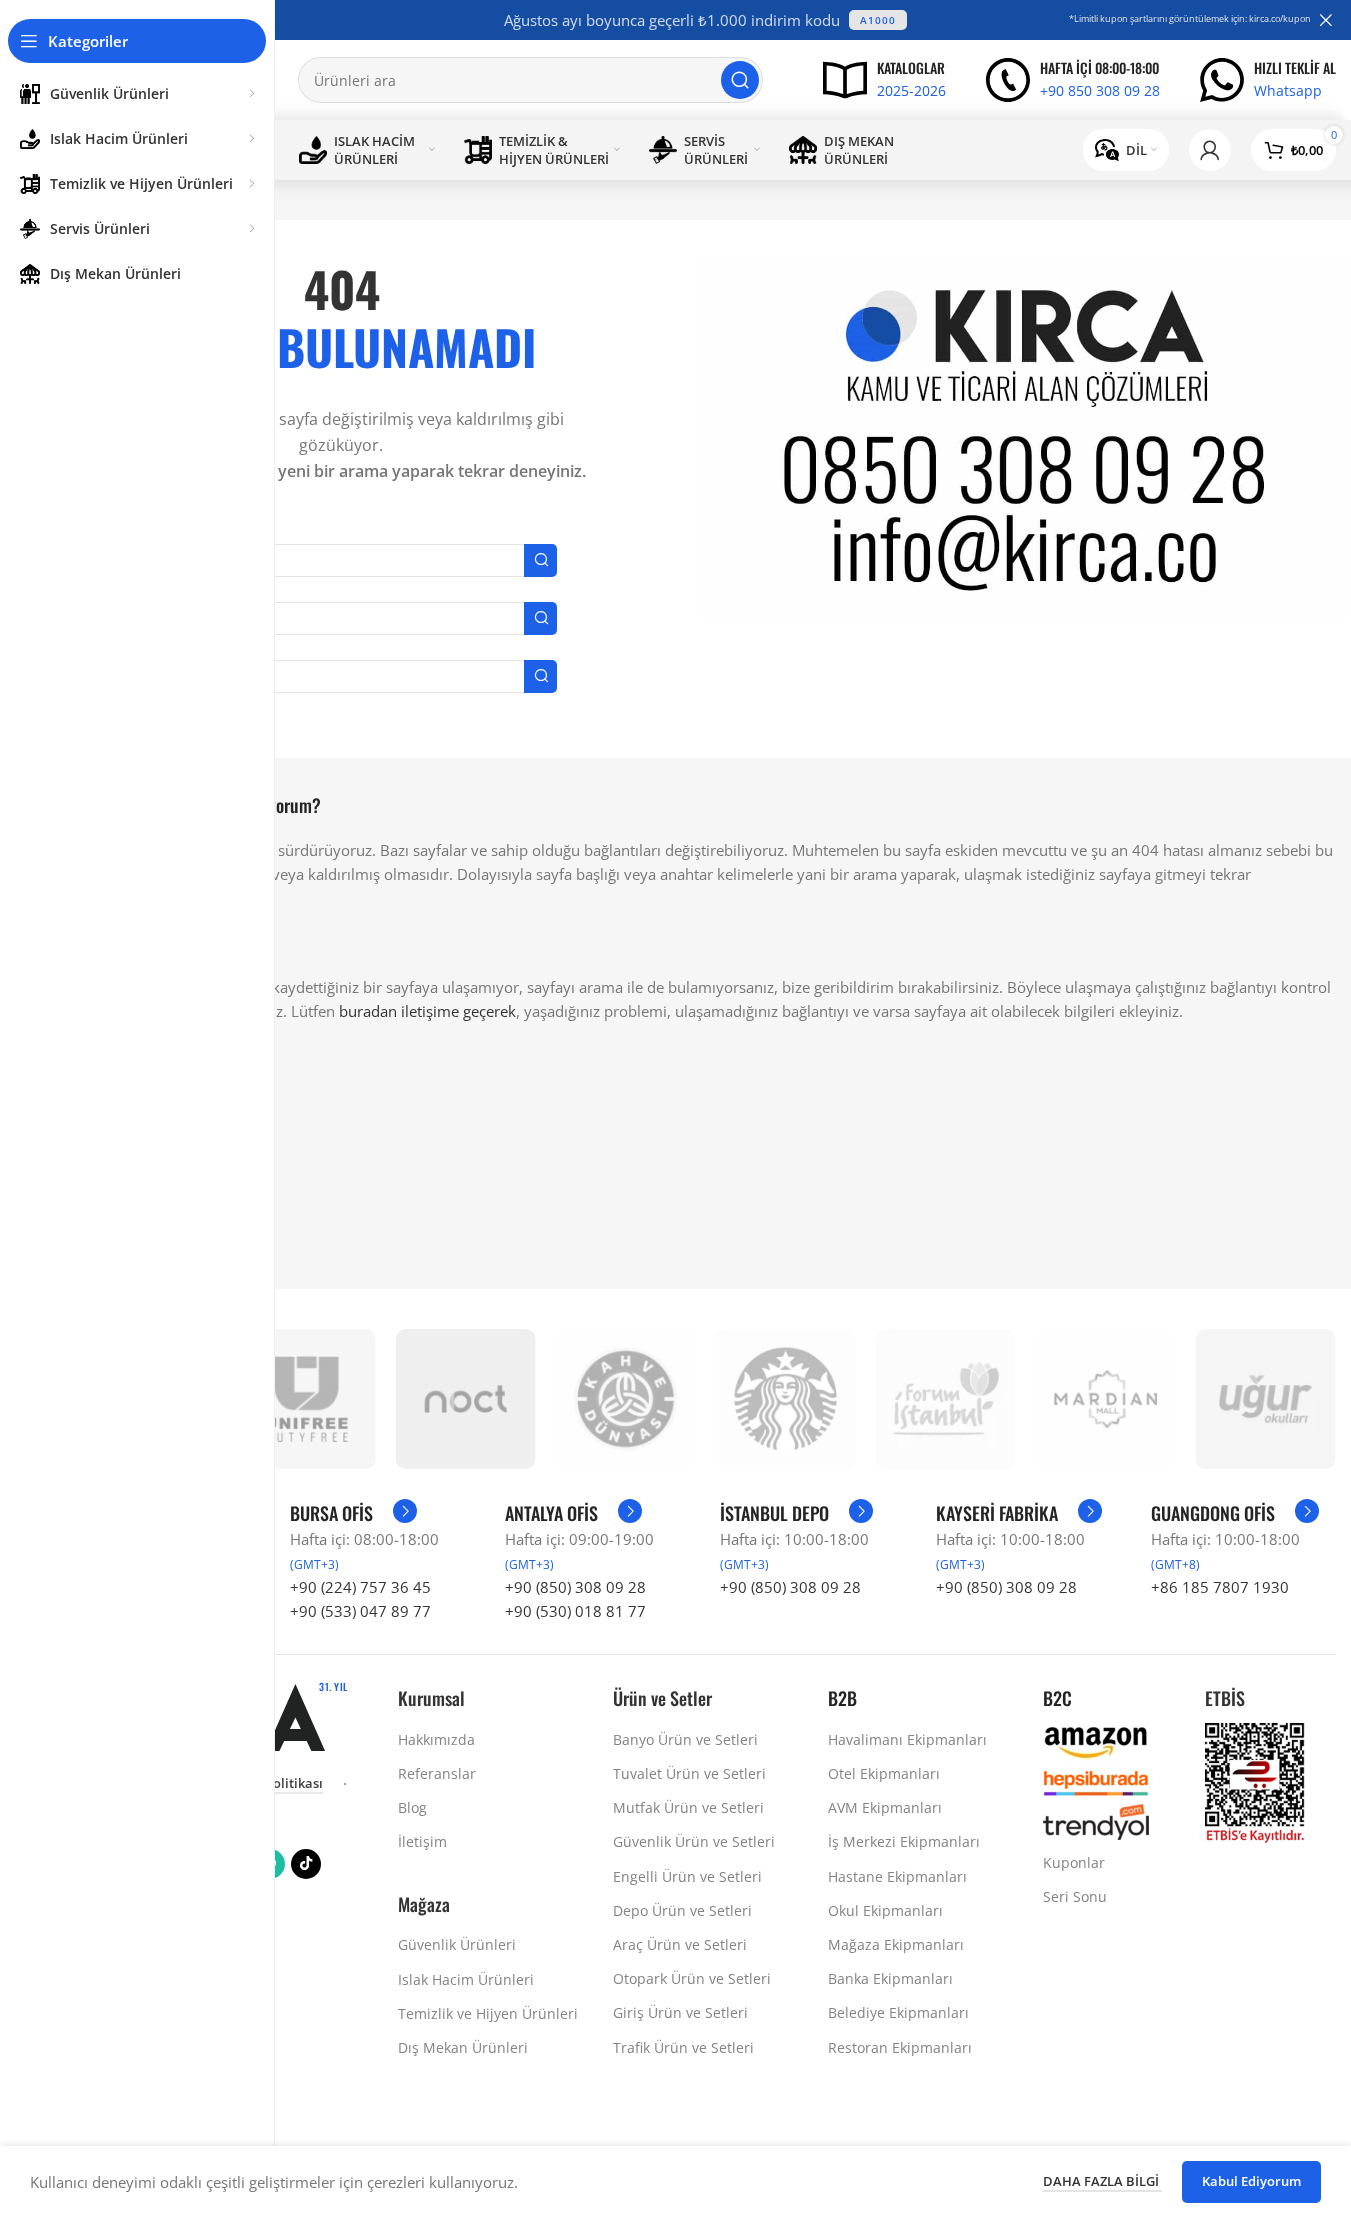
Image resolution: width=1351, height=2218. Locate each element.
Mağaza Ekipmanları (896, 1944)
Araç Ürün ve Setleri (680, 1944)
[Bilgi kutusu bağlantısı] (884, 80)
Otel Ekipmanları (884, 1773)
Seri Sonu (1075, 1896)
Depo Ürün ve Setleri (682, 1910)
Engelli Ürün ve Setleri (687, 1876)
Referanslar (437, 1773)
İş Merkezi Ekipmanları (904, 1841)
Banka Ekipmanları (890, 1978)
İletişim (422, 1841)
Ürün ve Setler (662, 1698)
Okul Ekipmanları (885, 1910)
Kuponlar (1074, 1862)
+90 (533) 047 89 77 (360, 1611)
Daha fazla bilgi (1102, 2181)
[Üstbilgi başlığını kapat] (1326, 20)
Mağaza (424, 1904)
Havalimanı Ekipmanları (907, 1739)
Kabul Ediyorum (1251, 2181)
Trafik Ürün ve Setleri (683, 2047)
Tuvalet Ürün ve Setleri (689, 1773)
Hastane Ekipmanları (897, 1876)
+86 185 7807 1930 (1220, 1587)
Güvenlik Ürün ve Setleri (694, 1841)
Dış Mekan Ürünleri (463, 2047)
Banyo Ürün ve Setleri (685, 1739)
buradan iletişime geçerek (427, 1011)
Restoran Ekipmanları (900, 2047)
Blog (412, 1807)
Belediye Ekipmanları (898, 2012)
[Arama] (740, 80)
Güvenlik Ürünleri (457, 1944)
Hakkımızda (436, 1739)
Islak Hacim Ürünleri (466, 1979)
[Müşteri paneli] (1210, 150)
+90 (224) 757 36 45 (360, 1587)
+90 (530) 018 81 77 (575, 1611)
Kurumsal (431, 1698)
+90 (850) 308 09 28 (575, 1587)
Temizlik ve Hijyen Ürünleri (488, 2013)
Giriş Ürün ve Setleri (680, 2012)
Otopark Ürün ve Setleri (692, 1978)
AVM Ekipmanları (885, 1807)
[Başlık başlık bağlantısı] (705, 20)
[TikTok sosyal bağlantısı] (306, 1864)
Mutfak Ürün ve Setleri (688, 1807)
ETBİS (1225, 1698)
